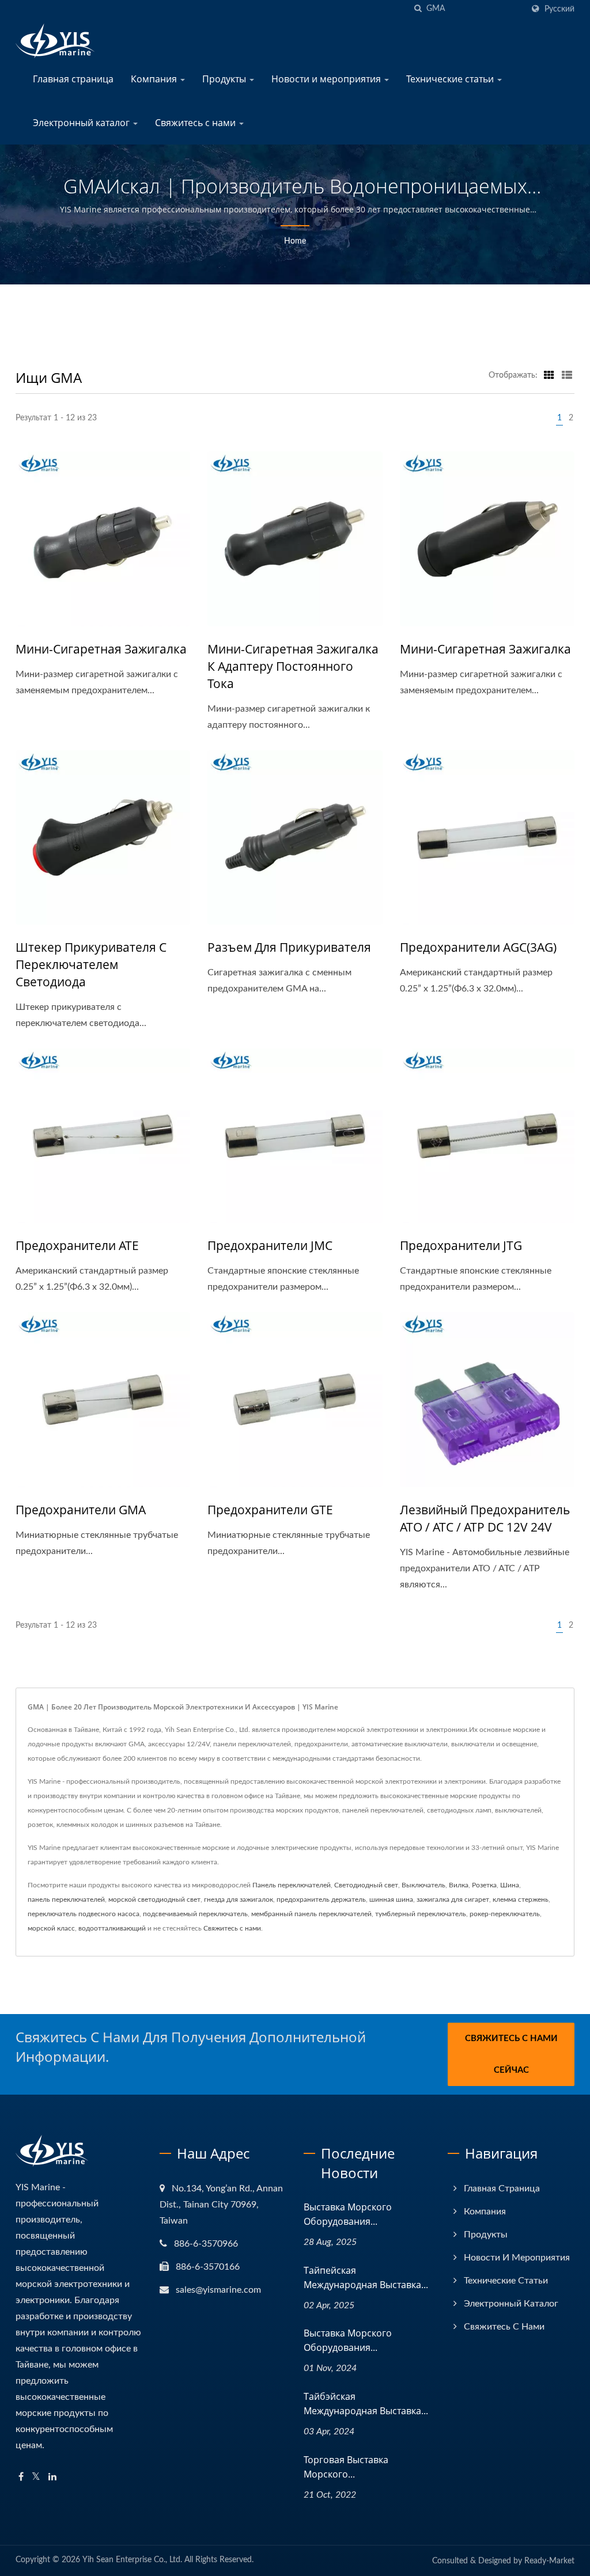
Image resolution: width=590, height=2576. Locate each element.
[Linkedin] (52, 2477)
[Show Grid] (549, 375)
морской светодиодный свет (154, 1899)
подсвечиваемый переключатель (195, 1914)
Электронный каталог (82, 123)
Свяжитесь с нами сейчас (511, 2054)
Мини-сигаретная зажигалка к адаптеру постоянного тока (293, 666)
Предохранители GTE (270, 1510)
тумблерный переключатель (421, 1914)
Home (295, 241)
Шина (510, 1885)
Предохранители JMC (270, 1245)
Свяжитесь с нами (196, 123)
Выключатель (423, 1885)
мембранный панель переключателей (311, 1914)
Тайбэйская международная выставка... (366, 2404)
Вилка (459, 1885)
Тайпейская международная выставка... (366, 2277)
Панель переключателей (292, 1885)
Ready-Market (549, 2561)
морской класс (51, 1928)
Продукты (225, 79)
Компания (155, 79)
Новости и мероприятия (327, 79)
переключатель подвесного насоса (84, 1914)
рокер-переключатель (505, 1914)
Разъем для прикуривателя (289, 947)
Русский (559, 9)
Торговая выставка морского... (346, 2467)
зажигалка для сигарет (453, 1899)
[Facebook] (21, 2477)
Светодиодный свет (366, 1885)
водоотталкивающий (112, 1928)
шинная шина (391, 1899)
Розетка (484, 1885)
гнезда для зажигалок (239, 1899)
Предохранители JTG (461, 1245)
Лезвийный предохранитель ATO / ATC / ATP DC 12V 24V (485, 1518)
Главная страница (73, 79)
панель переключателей (66, 1899)
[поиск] (418, 9)
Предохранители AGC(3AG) (478, 947)
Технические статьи (451, 79)
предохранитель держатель (321, 1899)
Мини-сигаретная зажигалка (101, 649)
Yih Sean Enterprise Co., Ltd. (132, 2560)
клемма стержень (521, 1899)
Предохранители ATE (77, 1245)
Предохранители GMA (81, 1510)
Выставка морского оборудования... (348, 2214)
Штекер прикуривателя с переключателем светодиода (91, 964)
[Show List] (567, 375)
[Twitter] (36, 2477)
